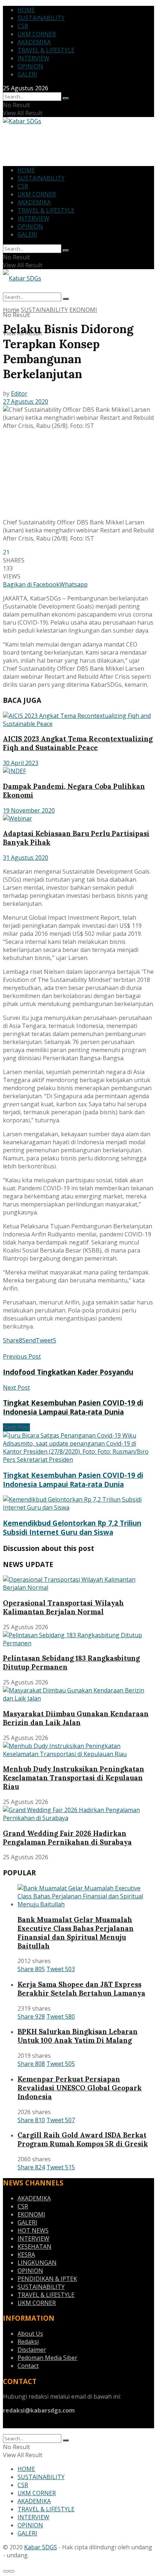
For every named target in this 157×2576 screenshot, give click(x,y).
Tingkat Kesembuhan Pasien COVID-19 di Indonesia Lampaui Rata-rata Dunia (73, 1480)
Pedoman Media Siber (47, 2358)
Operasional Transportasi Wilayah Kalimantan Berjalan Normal (63, 1607)
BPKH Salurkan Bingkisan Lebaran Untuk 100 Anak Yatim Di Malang (78, 2036)
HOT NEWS (33, 2230)
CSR (23, 26)
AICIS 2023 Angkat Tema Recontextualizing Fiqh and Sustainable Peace (78, 743)
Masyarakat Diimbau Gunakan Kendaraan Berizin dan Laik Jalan (76, 1718)
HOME (26, 10)
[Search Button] (66, 98)
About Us (30, 2334)
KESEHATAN (35, 2247)
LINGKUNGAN (37, 2263)
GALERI (27, 74)
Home (11, 310)
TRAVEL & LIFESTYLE (46, 50)
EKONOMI (83, 310)
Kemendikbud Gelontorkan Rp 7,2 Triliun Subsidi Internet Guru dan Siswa (72, 1528)
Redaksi (28, 2342)
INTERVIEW (33, 58)
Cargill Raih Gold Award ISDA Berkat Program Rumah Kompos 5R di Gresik (83, 2139)
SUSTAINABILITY (41, 18)
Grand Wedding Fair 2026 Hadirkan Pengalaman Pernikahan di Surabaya (67, 1838)
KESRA (26, 2255)
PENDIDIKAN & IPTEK (47, 2279)
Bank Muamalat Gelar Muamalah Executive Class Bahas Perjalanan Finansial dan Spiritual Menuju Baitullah (76, 1933)
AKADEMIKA (34, 42)
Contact (28, 2366)
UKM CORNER (37, 34)
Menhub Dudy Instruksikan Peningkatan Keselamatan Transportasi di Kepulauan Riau (74, 1778)
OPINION (30, 66)
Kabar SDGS (41, 2547)
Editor (19, 393)
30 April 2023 (21, 763)
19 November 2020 (29, 810)
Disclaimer (32, 2350)
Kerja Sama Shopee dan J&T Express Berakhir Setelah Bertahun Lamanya (81, 1989)
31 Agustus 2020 (26, 858)
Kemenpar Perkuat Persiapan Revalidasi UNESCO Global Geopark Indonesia (80, 2088)
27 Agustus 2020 (26, 402)
